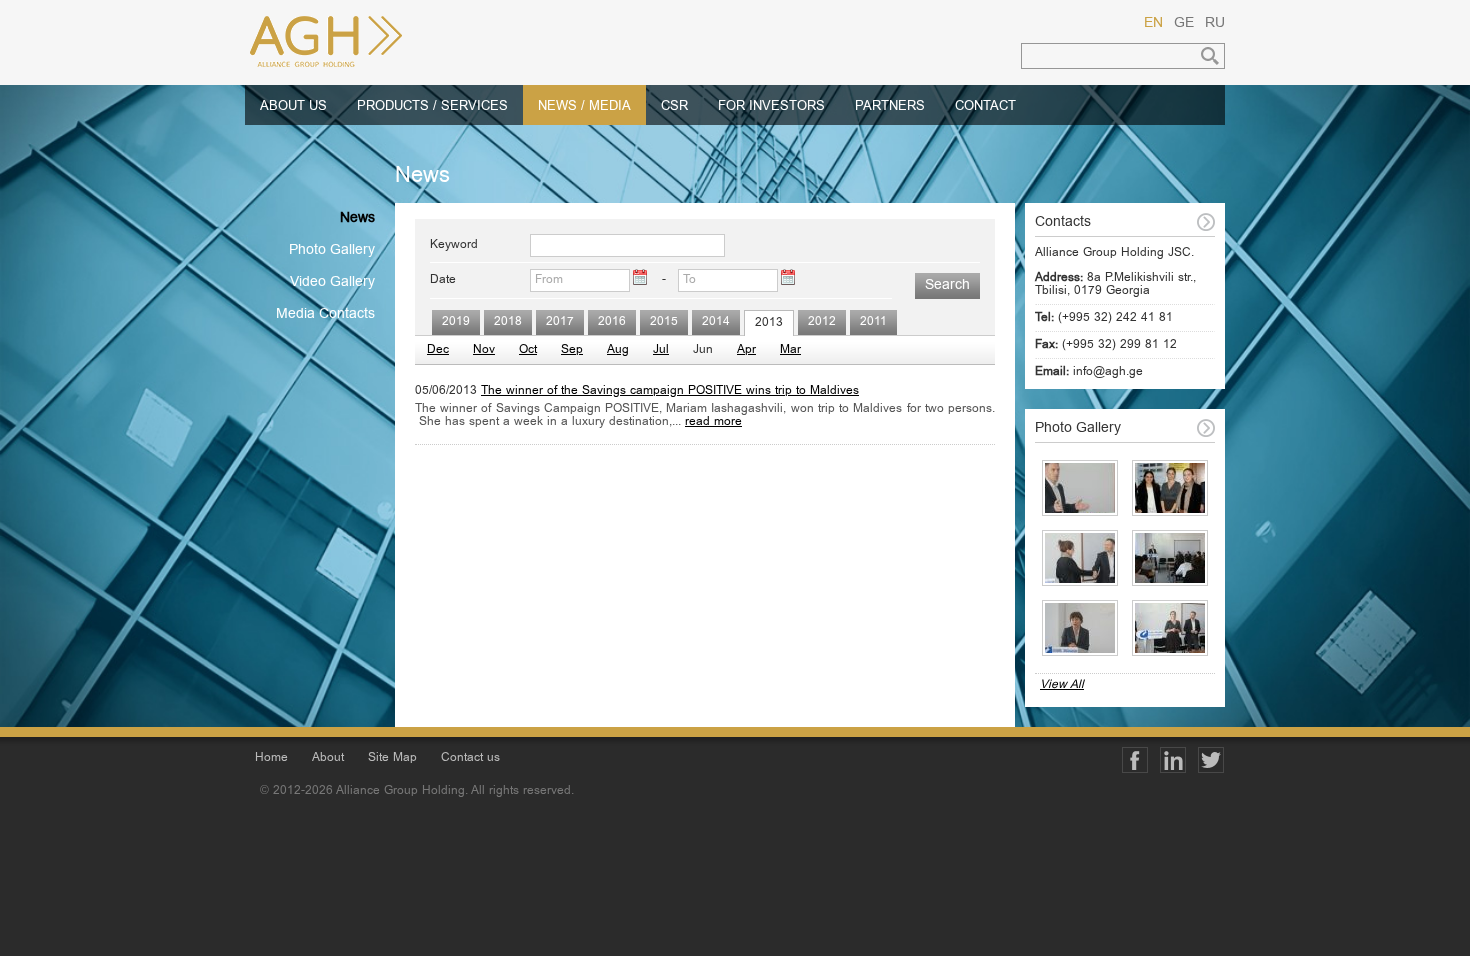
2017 (560, 322)
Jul (661, 350)
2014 (716, 322)
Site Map (392, 758)
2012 (822, 322)
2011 (873, 322)
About (328, 758)
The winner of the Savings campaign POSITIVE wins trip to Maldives (670, 391)
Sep (572, 350)
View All (1062, 685)
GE (1184, 24)
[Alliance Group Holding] (355, 42)
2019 (456, 322)
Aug (618, 350)
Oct (528, 350)
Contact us (470, 758)
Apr (746, 350)
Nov (484, 350)
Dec (438, 350)
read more (713, 422)
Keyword (454, 245)
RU (1215, 24)
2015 (664, 322)
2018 (508, 322)
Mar (790, 350)
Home (271, 758)
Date (443, 280)
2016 (612, 322)
